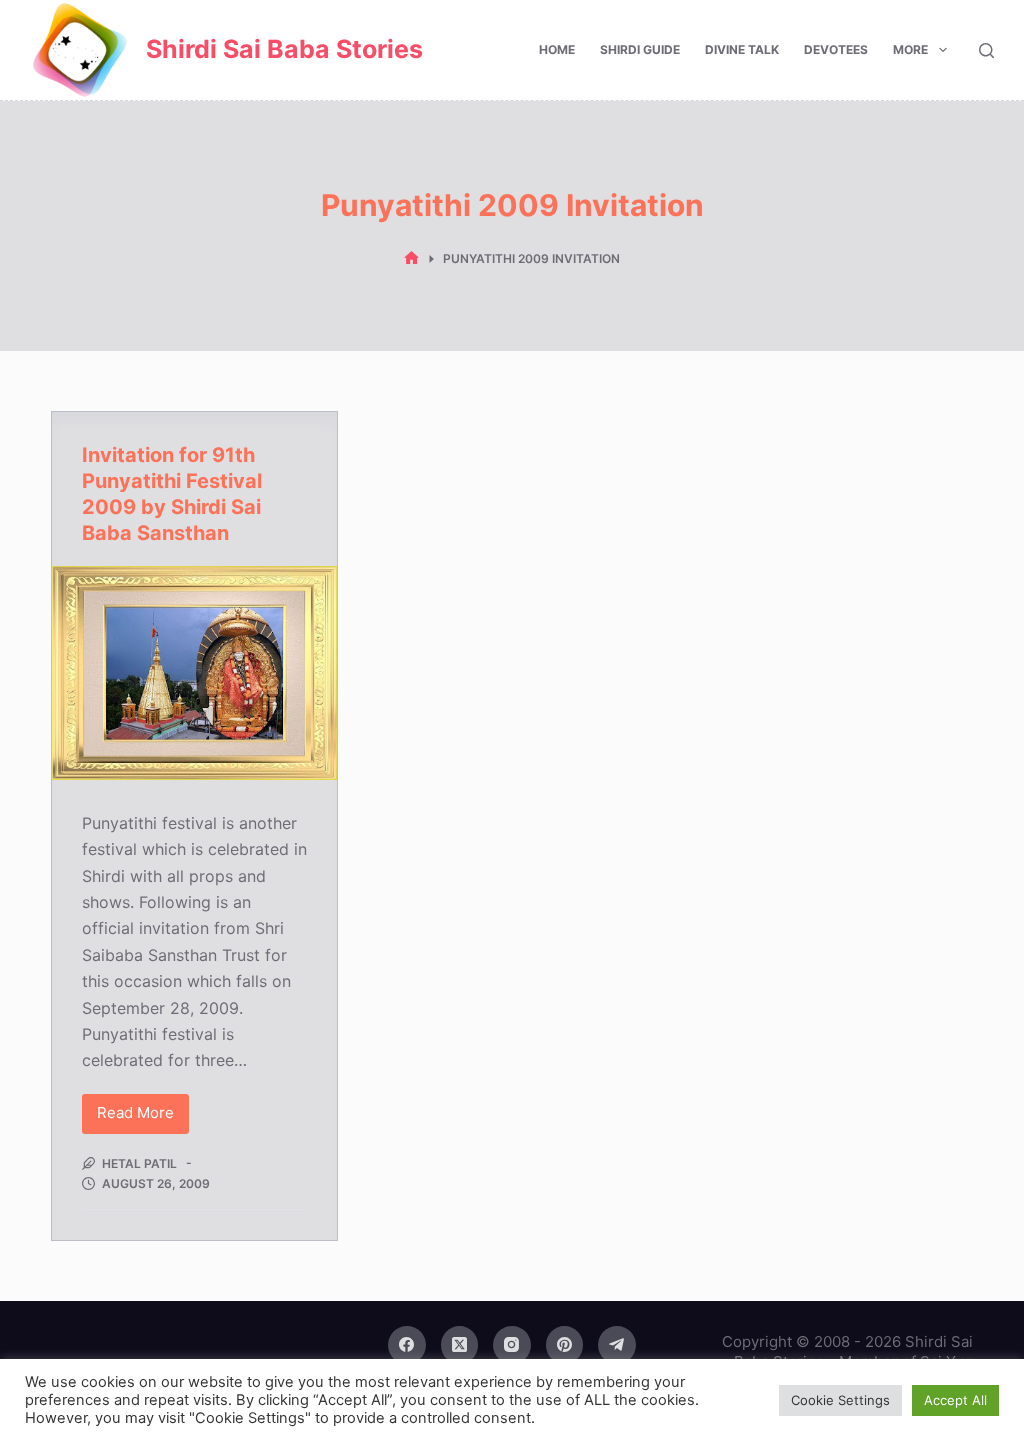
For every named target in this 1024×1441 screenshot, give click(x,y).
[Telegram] (617, 1345)
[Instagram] (512, 1345)
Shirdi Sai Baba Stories (284, 49)
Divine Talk (742, 49)
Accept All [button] (955, 1400)
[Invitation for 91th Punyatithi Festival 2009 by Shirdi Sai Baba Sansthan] (194, 673)
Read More (143, 1118)
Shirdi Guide (640, 49)
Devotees (836, 49)
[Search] (986, 50)
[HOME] (411, 258)
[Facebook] (407, 1345)
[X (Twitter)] (460, 1345)
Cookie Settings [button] (840, 1400)
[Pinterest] (565, 1345)
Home (557, 49)
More (910, 49)
